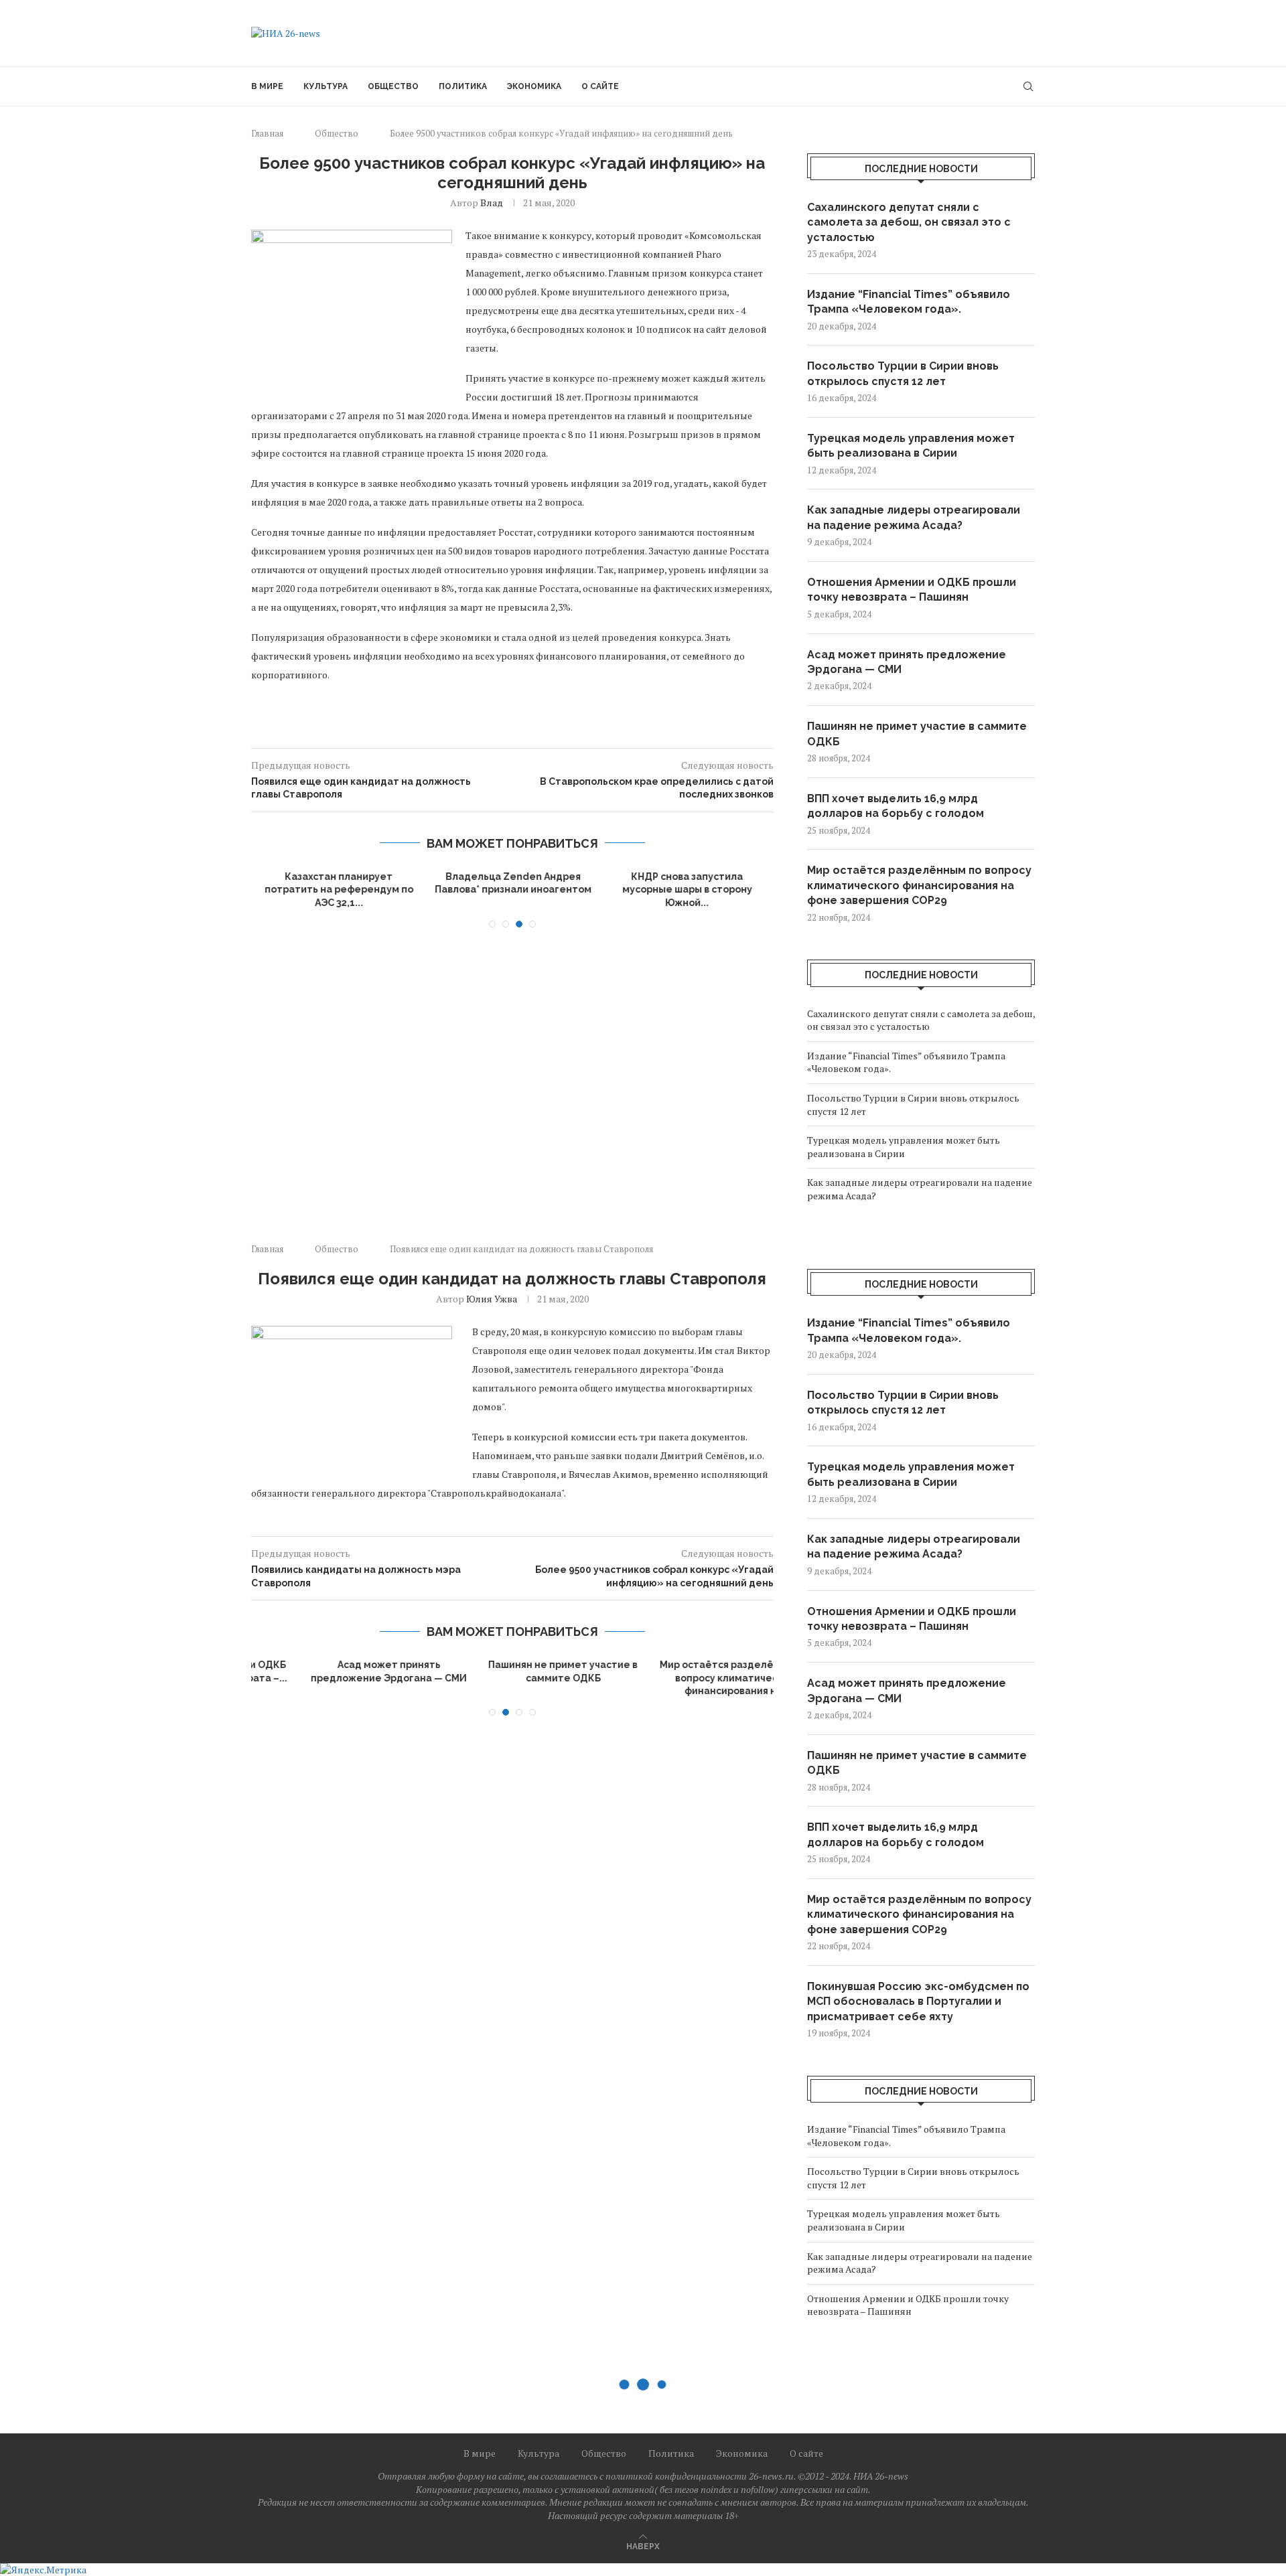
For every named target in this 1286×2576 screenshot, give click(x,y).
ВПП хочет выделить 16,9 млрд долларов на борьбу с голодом (896, 806)
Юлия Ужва (492, 1299)
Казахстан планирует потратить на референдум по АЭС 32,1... (339, 890)
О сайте (600, 86)
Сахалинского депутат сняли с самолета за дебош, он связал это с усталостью (909, 222)
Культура (326, 86)
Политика (463, 86)
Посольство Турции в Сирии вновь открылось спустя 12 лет (903, 373)
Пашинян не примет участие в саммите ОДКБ (917, 734)
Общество (393, 86)
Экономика (534, 86)
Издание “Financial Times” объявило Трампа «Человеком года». (909, 302)
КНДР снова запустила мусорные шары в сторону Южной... (687, 890)
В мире (267, 86)
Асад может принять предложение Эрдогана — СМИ (907, 662)
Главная (267, 133)
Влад (492, 203)
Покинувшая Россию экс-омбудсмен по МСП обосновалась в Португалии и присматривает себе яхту (918, 2001)
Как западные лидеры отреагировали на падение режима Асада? (914, 517)
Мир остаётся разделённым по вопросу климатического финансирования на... (687, 1678)
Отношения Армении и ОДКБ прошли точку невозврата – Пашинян (912, 590)
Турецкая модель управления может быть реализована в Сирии (911, 446)
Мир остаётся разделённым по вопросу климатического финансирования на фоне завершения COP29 (919, 885)
